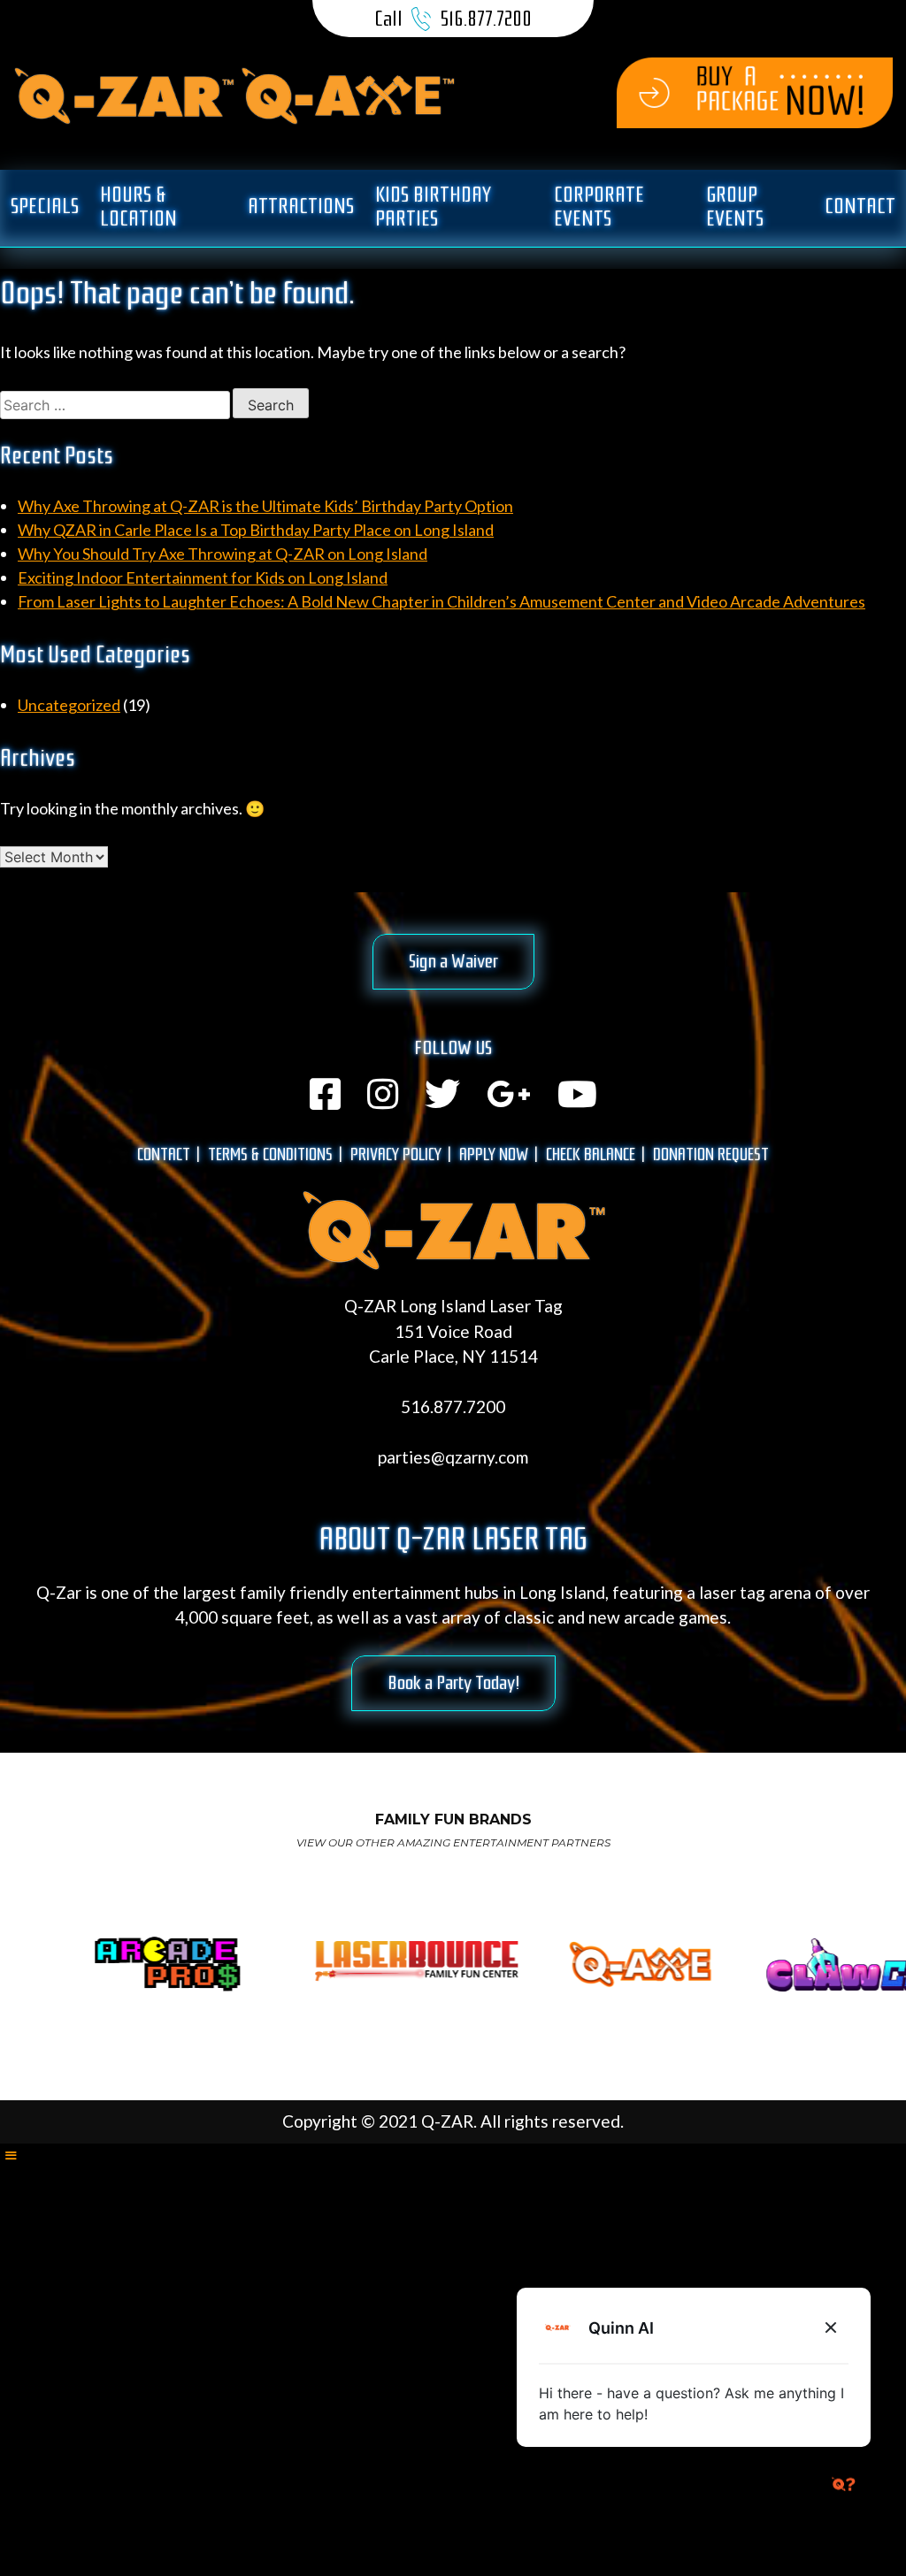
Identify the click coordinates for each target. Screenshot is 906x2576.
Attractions (301, 206)
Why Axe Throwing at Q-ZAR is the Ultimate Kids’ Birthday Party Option (265, 506)
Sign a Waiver (453, 961)
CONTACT (164, 1154)
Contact (860, 206)
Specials (45, 206)
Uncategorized (69, 705)
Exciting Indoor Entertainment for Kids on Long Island (203, 577)
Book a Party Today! (453, 1683)
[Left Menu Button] (11, 2155)
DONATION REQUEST (711, 1154)
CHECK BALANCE (591, 1154)
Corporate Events (599, 206)
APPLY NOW (494, 1154)
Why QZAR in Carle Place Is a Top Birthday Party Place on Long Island (256, 530)
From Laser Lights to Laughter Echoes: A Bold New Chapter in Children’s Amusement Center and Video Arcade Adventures (441, 601)
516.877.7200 (486, 19)
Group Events (735, 206)
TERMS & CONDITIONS (270, 1154)
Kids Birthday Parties (433, 206)
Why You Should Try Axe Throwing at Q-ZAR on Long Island (223, 554)
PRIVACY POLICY (396, 1154)
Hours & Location (138, 206)
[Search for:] (116, 404)
